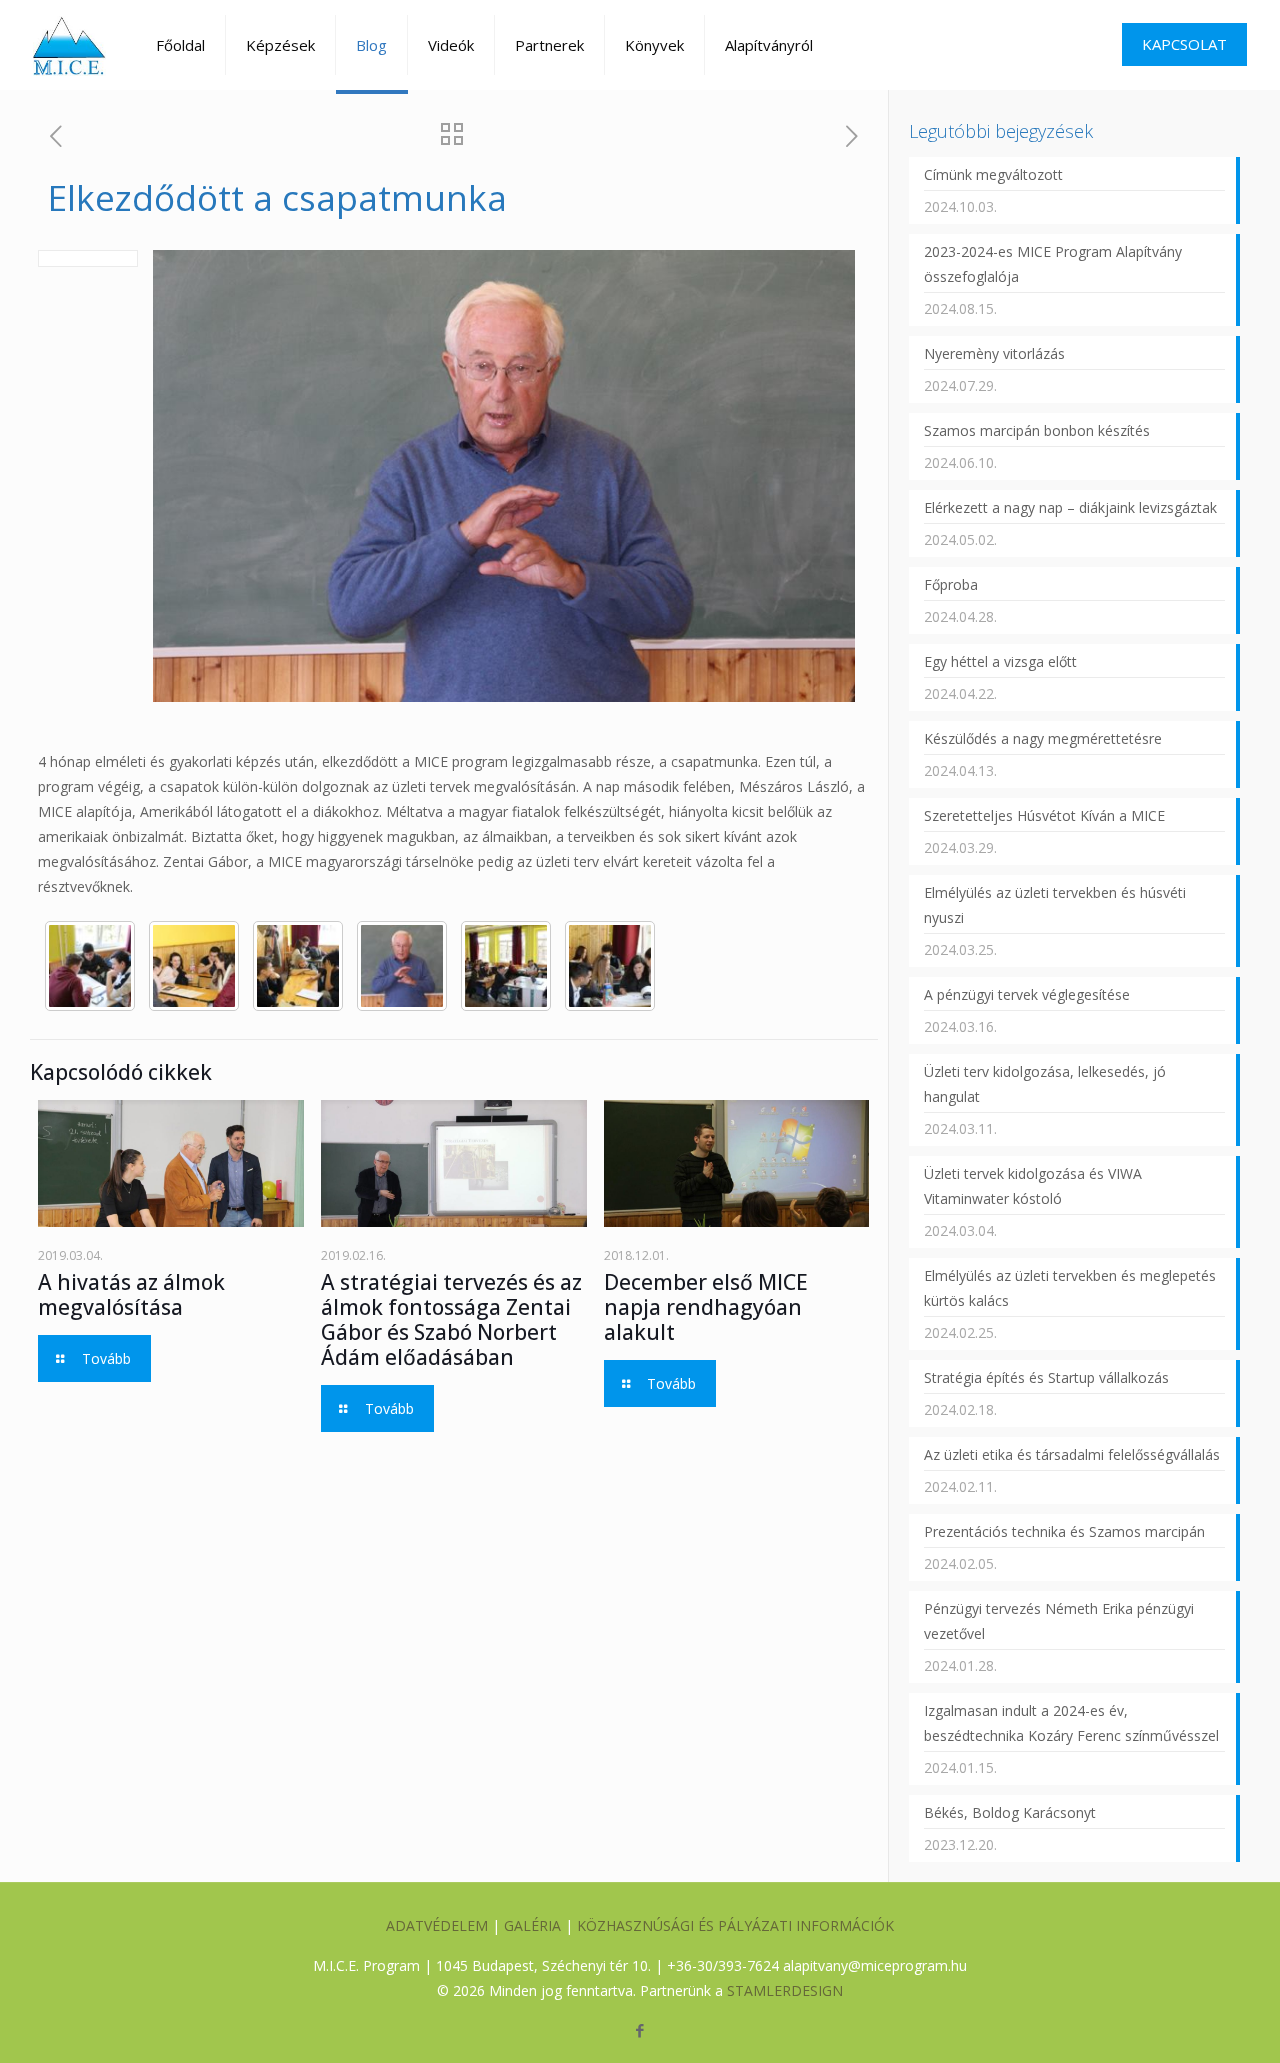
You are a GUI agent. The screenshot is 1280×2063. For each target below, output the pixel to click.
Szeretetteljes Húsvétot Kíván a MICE (1044, 815)
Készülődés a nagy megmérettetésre (1043, 738)
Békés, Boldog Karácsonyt (1010, 1812)
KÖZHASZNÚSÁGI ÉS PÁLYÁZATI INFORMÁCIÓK (735, 1925)
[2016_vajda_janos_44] (90, 966)
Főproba (951, 584)
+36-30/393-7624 (723, 1965)
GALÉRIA (532, 1925)
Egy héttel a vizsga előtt (1000, 661)
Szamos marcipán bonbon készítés (1037, 430)
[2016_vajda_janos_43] (298, 966)
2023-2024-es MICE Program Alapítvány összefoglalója (1053, 264)
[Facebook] (639, 2030)
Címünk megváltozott (993, 174)
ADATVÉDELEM (437, 1925)
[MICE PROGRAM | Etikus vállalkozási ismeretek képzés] (69, 45)
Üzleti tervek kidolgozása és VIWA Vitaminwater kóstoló (1033, 1186)
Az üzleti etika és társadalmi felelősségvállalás (1072, 1454)
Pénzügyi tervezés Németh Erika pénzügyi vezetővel (1059, 1621)
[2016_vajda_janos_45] (194, 966)
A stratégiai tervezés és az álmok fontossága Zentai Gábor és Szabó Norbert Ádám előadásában (451, 1319)
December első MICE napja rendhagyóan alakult (706, 1307)
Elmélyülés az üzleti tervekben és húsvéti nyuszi (1055, 905)
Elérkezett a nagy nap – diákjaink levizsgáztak (1070, 507)
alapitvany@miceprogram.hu (875, 1965)
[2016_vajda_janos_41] (506, 966)
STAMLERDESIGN (785, 1990)
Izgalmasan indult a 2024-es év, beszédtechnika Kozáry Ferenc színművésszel (1071, 1723)
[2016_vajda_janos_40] (610, 966)
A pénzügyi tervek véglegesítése (1027, 994)
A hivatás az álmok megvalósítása (131, 1294)
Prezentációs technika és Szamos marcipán (1064, 1531)
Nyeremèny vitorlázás (994, 353)
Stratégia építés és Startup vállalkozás (1046, 1377)
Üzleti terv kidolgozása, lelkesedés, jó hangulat (1045, 1084)
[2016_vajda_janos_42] (402, 966)
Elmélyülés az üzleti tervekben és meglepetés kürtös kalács (1070, 1288)
